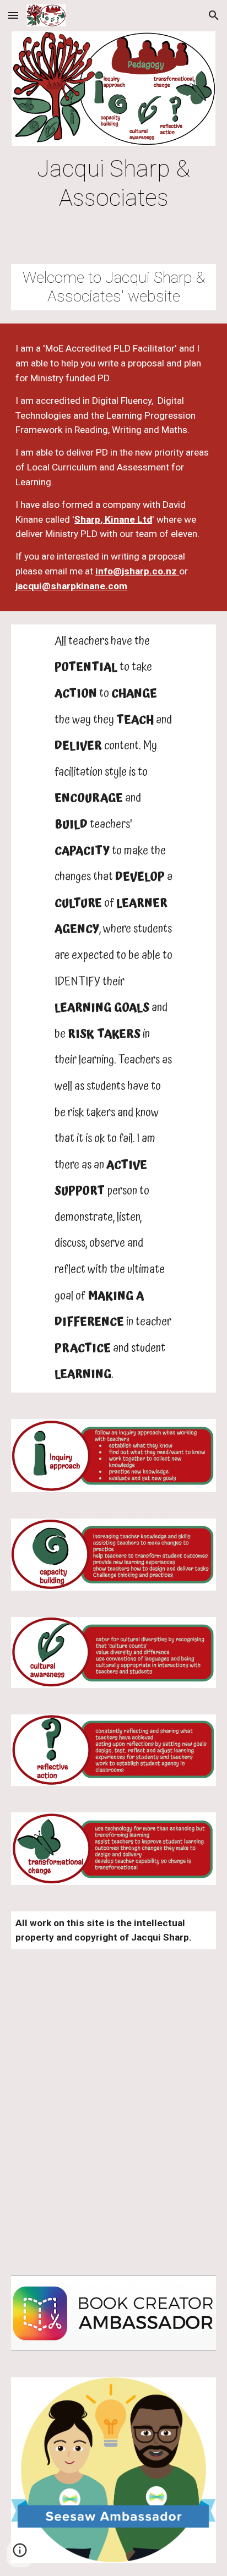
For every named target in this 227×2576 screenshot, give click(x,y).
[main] (113, 183)
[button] (13, 15)
